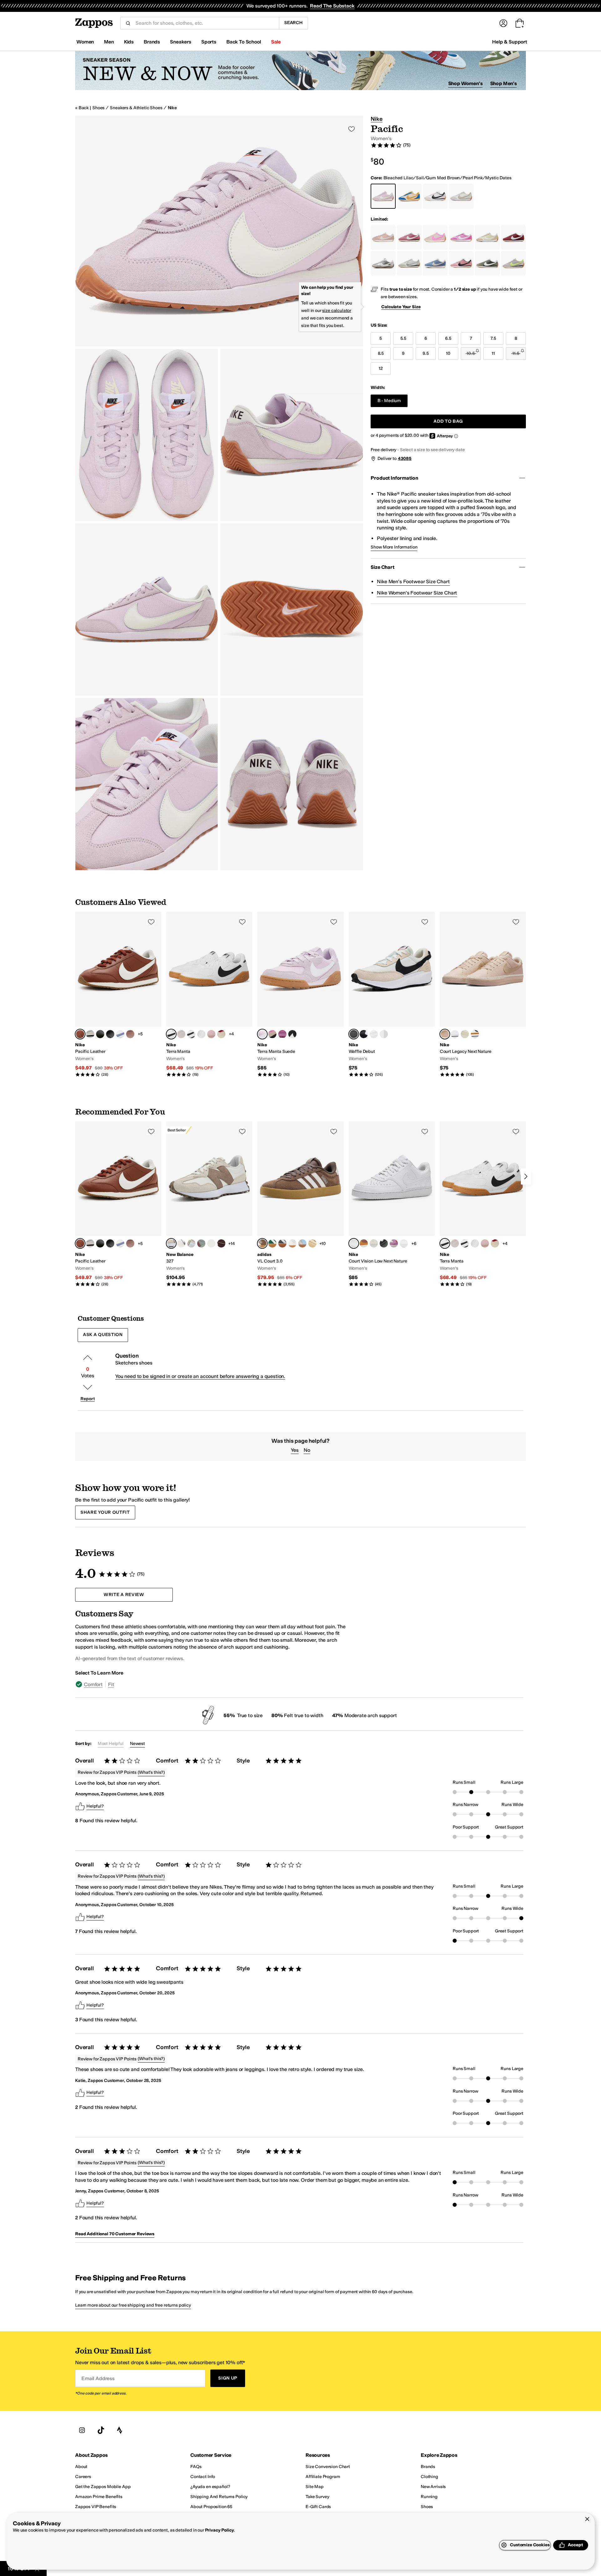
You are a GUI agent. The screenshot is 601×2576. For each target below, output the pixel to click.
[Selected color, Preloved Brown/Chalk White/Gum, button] (262, 1243)
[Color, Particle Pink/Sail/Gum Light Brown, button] (211, 1034)
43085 (405, 459)
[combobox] (205, 23)
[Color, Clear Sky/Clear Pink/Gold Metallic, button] (302, 1243)
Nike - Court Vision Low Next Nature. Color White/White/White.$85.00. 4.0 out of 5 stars (392, 1204)
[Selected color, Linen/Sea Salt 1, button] (171, 1243)
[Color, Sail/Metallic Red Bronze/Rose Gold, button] (374, 1243)
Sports (209, 42)
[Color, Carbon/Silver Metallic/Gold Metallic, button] (282, 1243)
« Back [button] (82, 108)
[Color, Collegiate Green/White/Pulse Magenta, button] (272, 1243)
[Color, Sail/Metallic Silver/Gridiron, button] (90, 1034)
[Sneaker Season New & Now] (300, 71)
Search (293, 23)
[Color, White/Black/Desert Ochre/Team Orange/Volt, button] (475, 1034)
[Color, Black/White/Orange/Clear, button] (364, 1034)
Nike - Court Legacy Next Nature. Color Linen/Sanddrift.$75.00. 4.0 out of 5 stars (483, 995)
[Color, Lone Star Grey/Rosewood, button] (201, 1243)
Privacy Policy (220, 2530)
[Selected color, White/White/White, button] (354, 1243)
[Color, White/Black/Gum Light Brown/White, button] (100, 1034)
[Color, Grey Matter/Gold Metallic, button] (211, 1243)
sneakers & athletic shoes (136, 108)
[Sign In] (503, 23)
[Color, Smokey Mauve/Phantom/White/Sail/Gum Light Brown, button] (130, 1034)
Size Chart (382, 567)
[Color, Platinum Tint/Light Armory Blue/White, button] (384, 1034)
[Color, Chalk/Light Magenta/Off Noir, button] (272, 1034)
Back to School (244, 42)
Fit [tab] (111, 1684)
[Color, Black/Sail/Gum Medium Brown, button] (292, 1034)
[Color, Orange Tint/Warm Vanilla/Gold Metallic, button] (312, 1243)
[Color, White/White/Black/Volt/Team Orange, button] (455, 1034)
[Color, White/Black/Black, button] (191, 1034)
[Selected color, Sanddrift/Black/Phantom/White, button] (354, 1034)
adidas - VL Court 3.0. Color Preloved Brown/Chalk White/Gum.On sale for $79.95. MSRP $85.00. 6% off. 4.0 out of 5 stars (300, 1204)
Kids (129, 42)
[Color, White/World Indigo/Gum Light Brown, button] (120, 1034)
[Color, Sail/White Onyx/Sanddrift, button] (465, 1034)
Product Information (394, 478)
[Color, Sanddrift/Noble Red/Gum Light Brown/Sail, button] (221, 1034)
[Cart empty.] (520, 23)
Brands (152, 42)
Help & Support (510, 42)
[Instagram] (82, 2430)
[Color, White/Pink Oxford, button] (404, 1243)
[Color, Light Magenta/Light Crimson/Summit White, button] (394, 1243)
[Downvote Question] (88, 1387)
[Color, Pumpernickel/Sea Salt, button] (221, 1243)
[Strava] (120, 2430)
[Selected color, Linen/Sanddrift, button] (445, 1034)
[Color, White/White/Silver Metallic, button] (292, 1243)
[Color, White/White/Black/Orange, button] (374, 1034)
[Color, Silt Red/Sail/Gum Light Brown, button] (181, 1034)
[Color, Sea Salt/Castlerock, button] (181, 1243)
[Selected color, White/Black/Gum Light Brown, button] (171, 1034)
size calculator (337, 311)
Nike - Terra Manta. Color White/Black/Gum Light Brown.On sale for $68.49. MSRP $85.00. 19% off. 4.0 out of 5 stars (209, 995)
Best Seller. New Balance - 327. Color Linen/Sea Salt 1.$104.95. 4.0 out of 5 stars (209, 1204)
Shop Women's (465, 83)
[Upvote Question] (88, 1358)
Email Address (98, 2378)
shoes (98, 108)
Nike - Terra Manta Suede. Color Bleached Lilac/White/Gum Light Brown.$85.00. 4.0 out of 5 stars (300, 995)
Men (109, 42)
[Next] (526, 1176)
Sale (276, 42)
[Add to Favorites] (151, 922)
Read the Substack (332, 6)
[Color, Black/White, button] (384, 1243)
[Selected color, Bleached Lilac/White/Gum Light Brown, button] (262, 1034)
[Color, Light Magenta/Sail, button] (282, 1034)
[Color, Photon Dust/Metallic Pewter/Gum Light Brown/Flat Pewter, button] (201, 1034)
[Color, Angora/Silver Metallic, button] (191, 1243)
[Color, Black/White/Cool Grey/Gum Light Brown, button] (110, 1034)
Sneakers (181, 42)
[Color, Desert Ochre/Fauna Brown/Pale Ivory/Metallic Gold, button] (364, 1243)
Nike (172, 108)
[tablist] (215, 1684)
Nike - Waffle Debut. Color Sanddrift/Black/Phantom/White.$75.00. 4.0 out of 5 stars (392, 995)
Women (85, 42)
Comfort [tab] (93, 1684)
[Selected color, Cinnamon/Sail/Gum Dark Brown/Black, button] (80, 1034)
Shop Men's (503, 83)
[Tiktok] (101, 2430)
